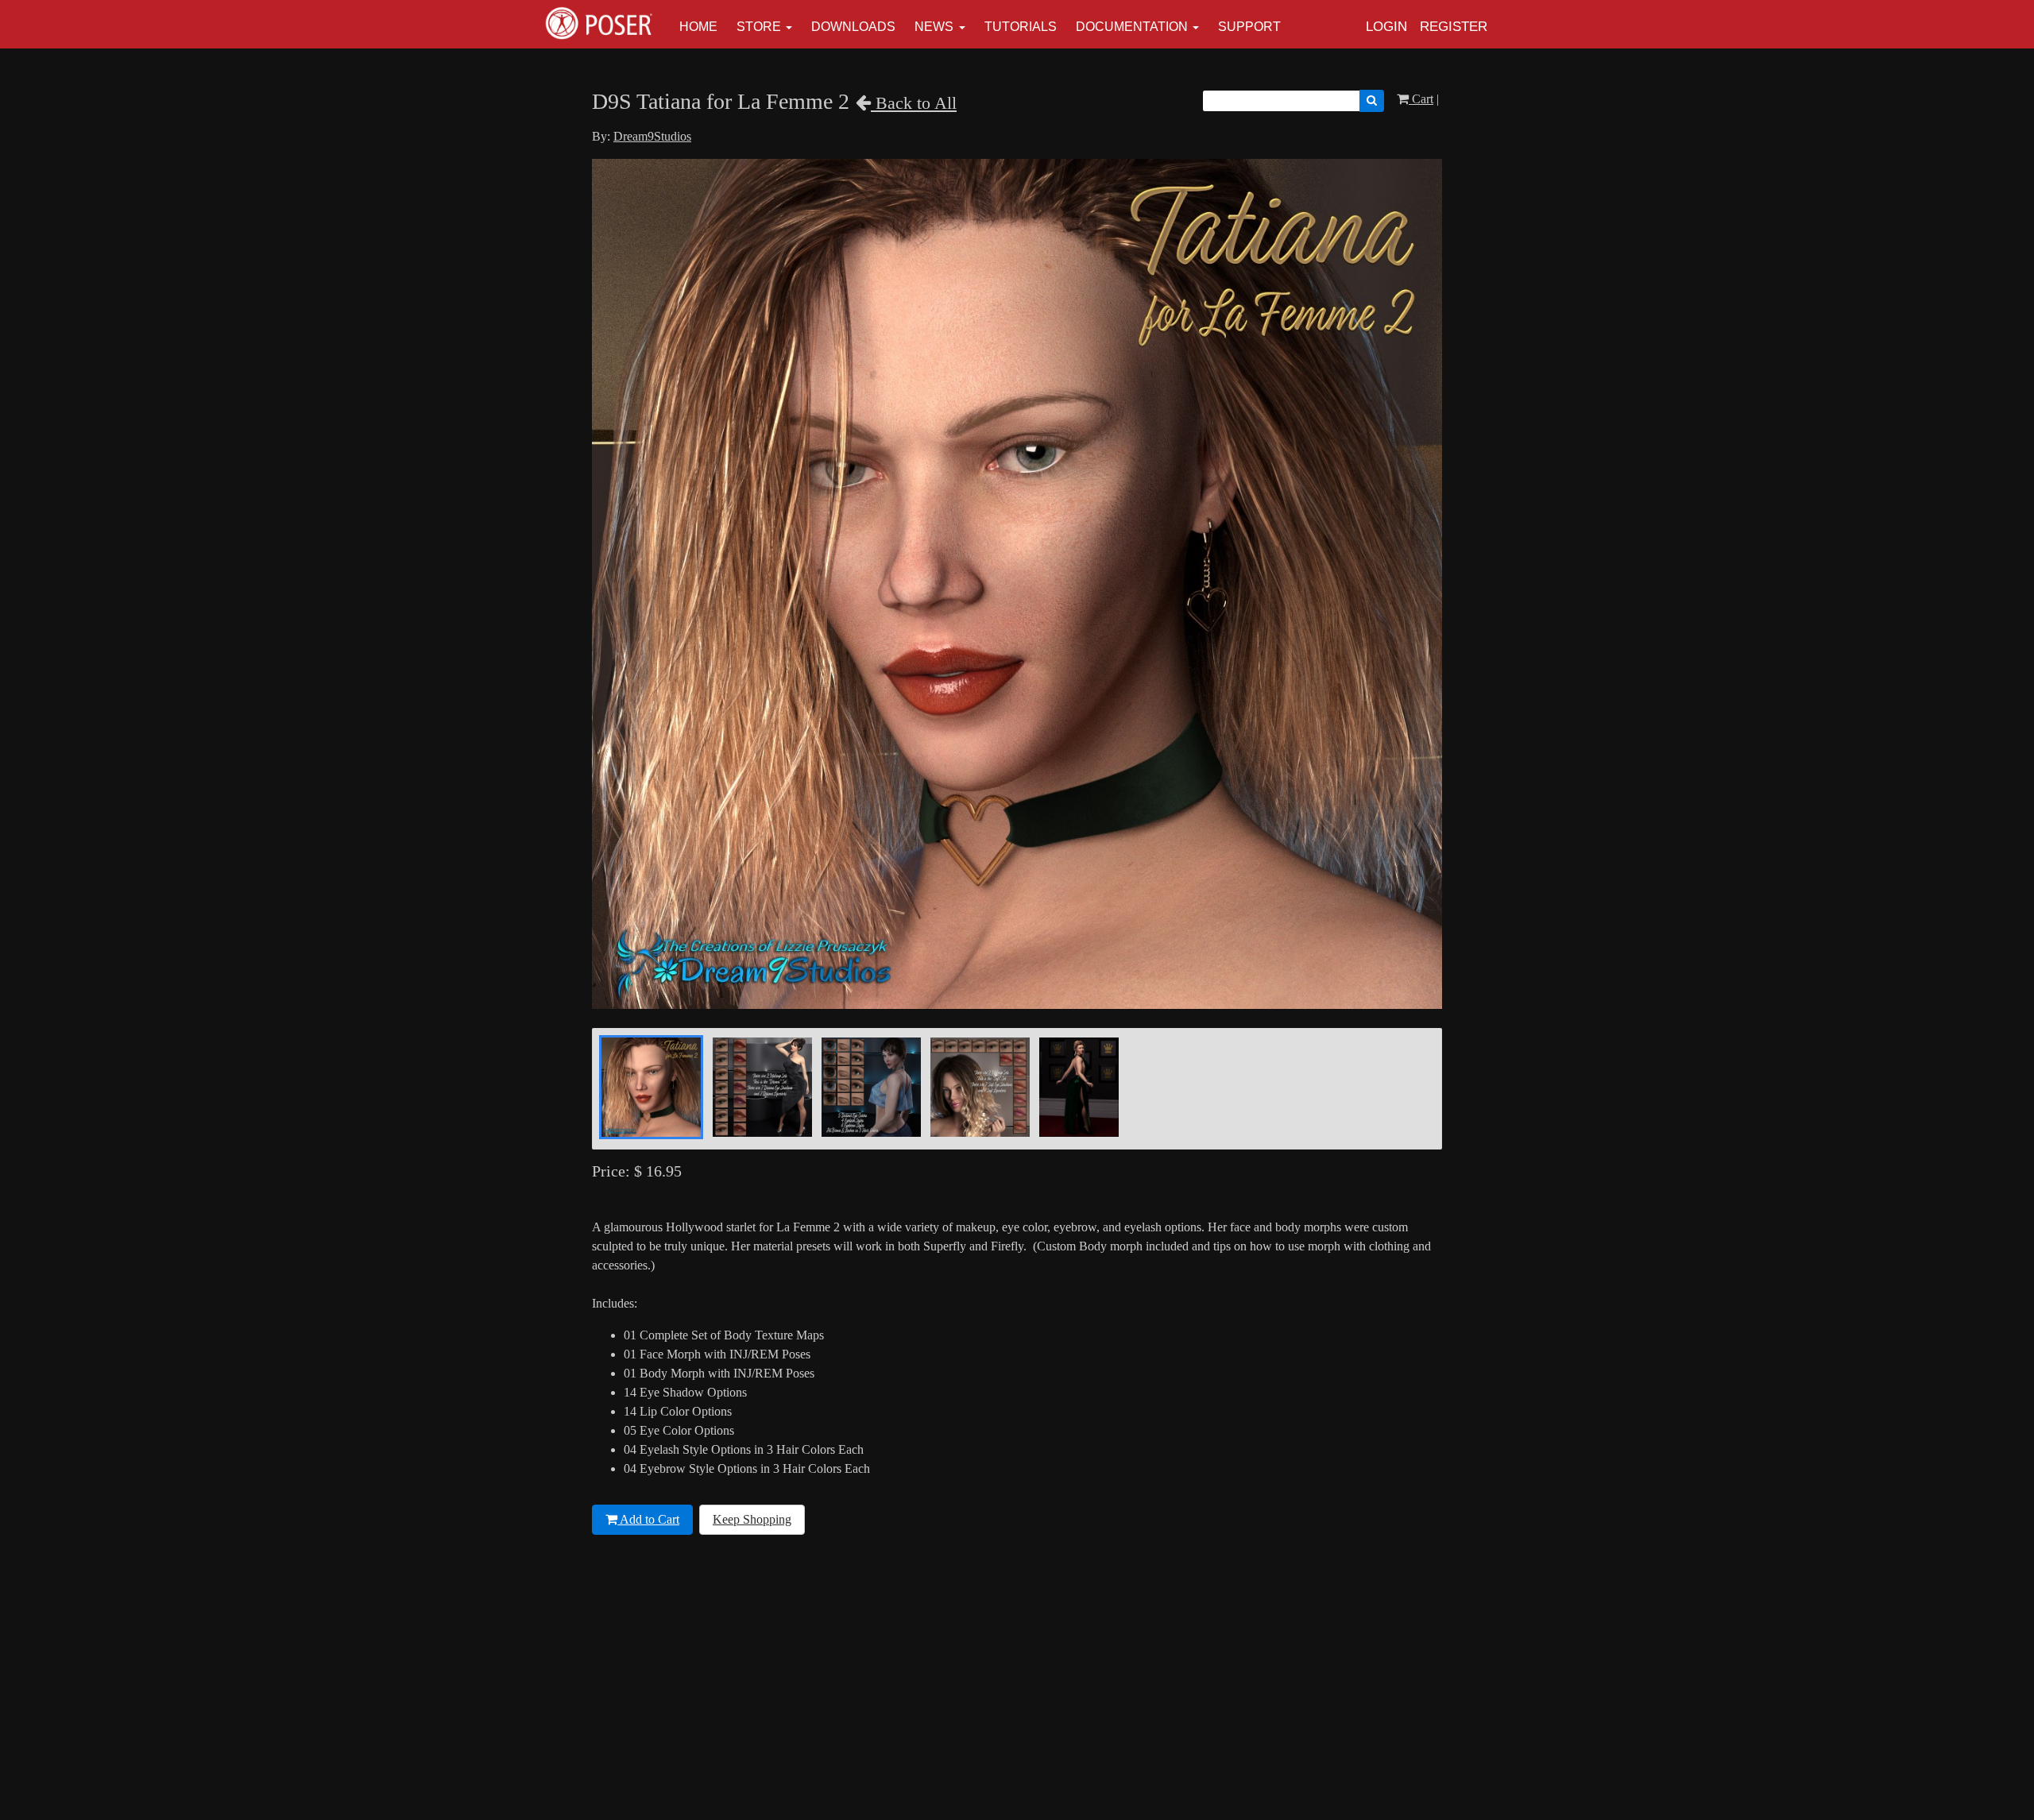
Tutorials (1021, 27)
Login (1386, 27)
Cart (1421, 99)
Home (698, 27)
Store (759, 27)
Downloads (853, 27)
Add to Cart (648, 1519)
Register (1454, 27)
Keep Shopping (752, 1519)
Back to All (914, 103)
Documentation (1132, 27)
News (934, 27)
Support (1249, 27)
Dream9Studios (652, 136)
